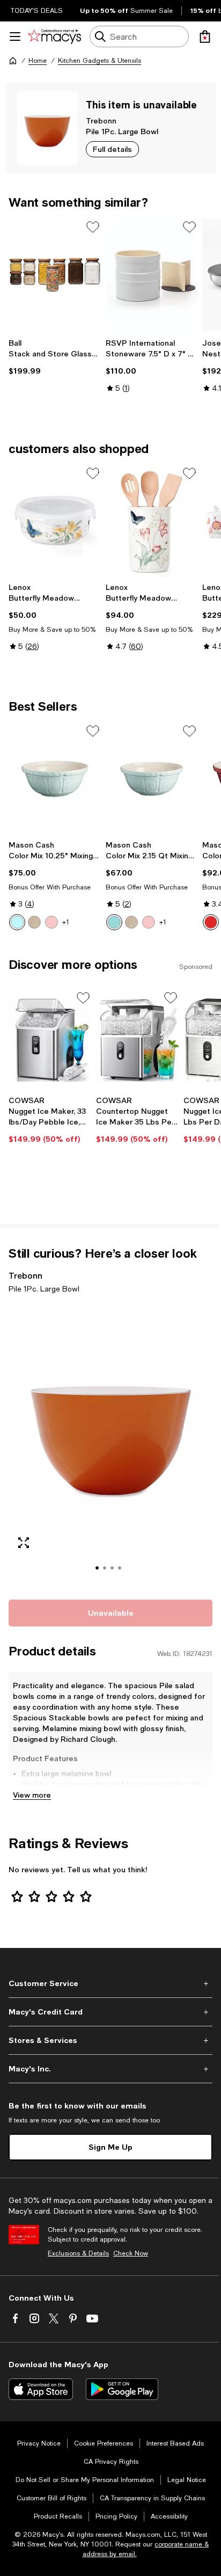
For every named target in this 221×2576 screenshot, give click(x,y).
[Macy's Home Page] (54, 37)
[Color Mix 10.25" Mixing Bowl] (55, 779)
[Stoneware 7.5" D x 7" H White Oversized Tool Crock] (152, 275)
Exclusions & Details (78, 2253)
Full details (112, 149)
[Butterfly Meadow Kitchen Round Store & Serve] (55, 521)
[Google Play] (122, 2389)
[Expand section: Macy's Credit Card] (110, 2012)
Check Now (131, 2253)
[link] (55, 357)
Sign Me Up (110, 2147)
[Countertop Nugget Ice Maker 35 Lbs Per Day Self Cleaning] (138, 1040)
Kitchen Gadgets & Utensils (100, 61)
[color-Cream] (34, 922)
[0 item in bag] (205, 37)
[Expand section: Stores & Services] (110, 2040)
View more (32, 1795)
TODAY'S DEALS (37, 11)
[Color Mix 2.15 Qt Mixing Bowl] (152, 779)
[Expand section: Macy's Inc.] (110, 2069)
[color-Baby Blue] (17, 922)
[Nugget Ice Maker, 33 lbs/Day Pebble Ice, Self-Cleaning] (50, 1040)
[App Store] (41, 2389)
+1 (66, 922)
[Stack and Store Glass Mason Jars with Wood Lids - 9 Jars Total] (55, 275)
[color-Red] (211, 922)
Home (38, 61)
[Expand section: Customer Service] (110, 1983)
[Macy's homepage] (13, 61)
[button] (110, 1445)
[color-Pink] (51, 922)
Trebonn (101, 121)
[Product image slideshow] (110, 1445)
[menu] (15, 37)
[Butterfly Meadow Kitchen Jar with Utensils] (152, 521)
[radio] (17, 922)
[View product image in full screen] (24, 1543)
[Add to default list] (93, 227)
